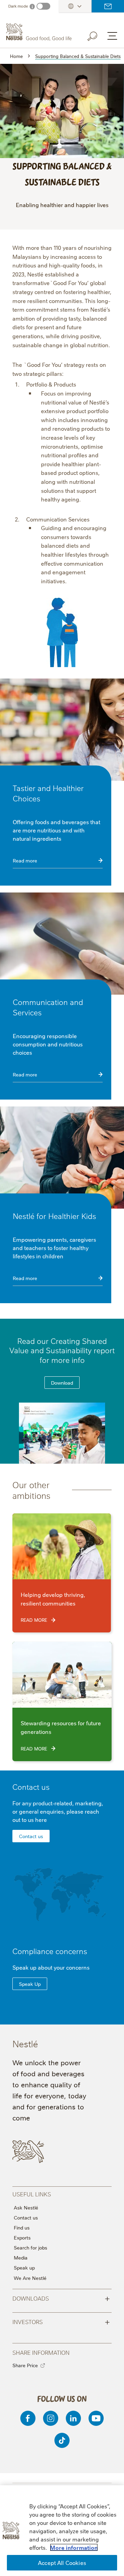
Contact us (108, 6)
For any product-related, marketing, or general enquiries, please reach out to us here (58, 1811)
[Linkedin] (73, 2418)
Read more (25, 860)
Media (21, 2257)
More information (74, 2547)
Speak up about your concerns (51, 1967)
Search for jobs (30, 2247)
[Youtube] (96, 2418)
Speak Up (30, 1984)
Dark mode (18, 6)
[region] (62, 2531)
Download (62, 1383)
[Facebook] (28, 2418)
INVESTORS (61, 2321)
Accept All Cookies (62, 2563)
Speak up (24, 2267)
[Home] (40, 32)
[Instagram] (51, 2418)
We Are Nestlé (30, 2278)
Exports (22, 2237)
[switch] (43, 6)
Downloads (61, 2298)
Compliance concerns (50, 1951)
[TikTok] (62, 2440)
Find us (22, 2227)
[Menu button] (112, 36)
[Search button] (97, 35)
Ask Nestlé (26, 2207)
